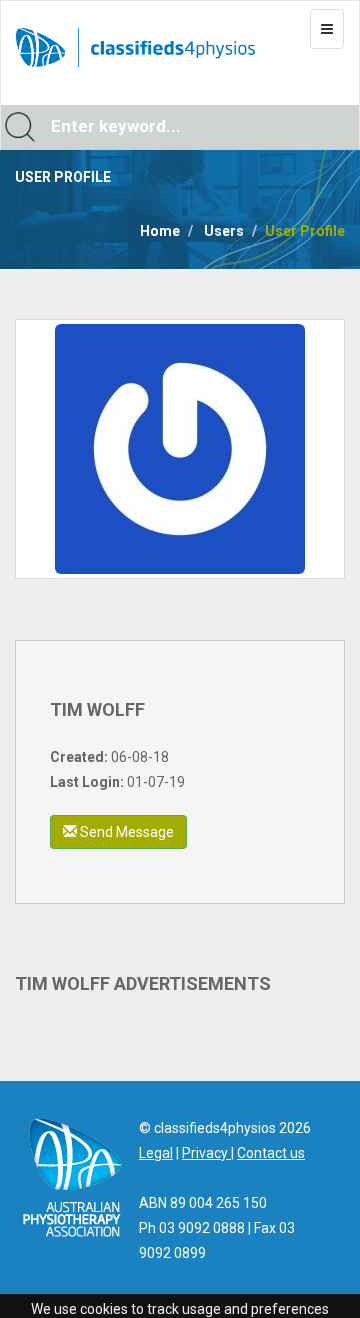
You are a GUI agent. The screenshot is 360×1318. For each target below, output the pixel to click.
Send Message (125, 832)
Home (160, 231)
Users (224, 231)
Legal (156, 1153)
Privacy (206, 1153)
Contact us (271, 1153)
